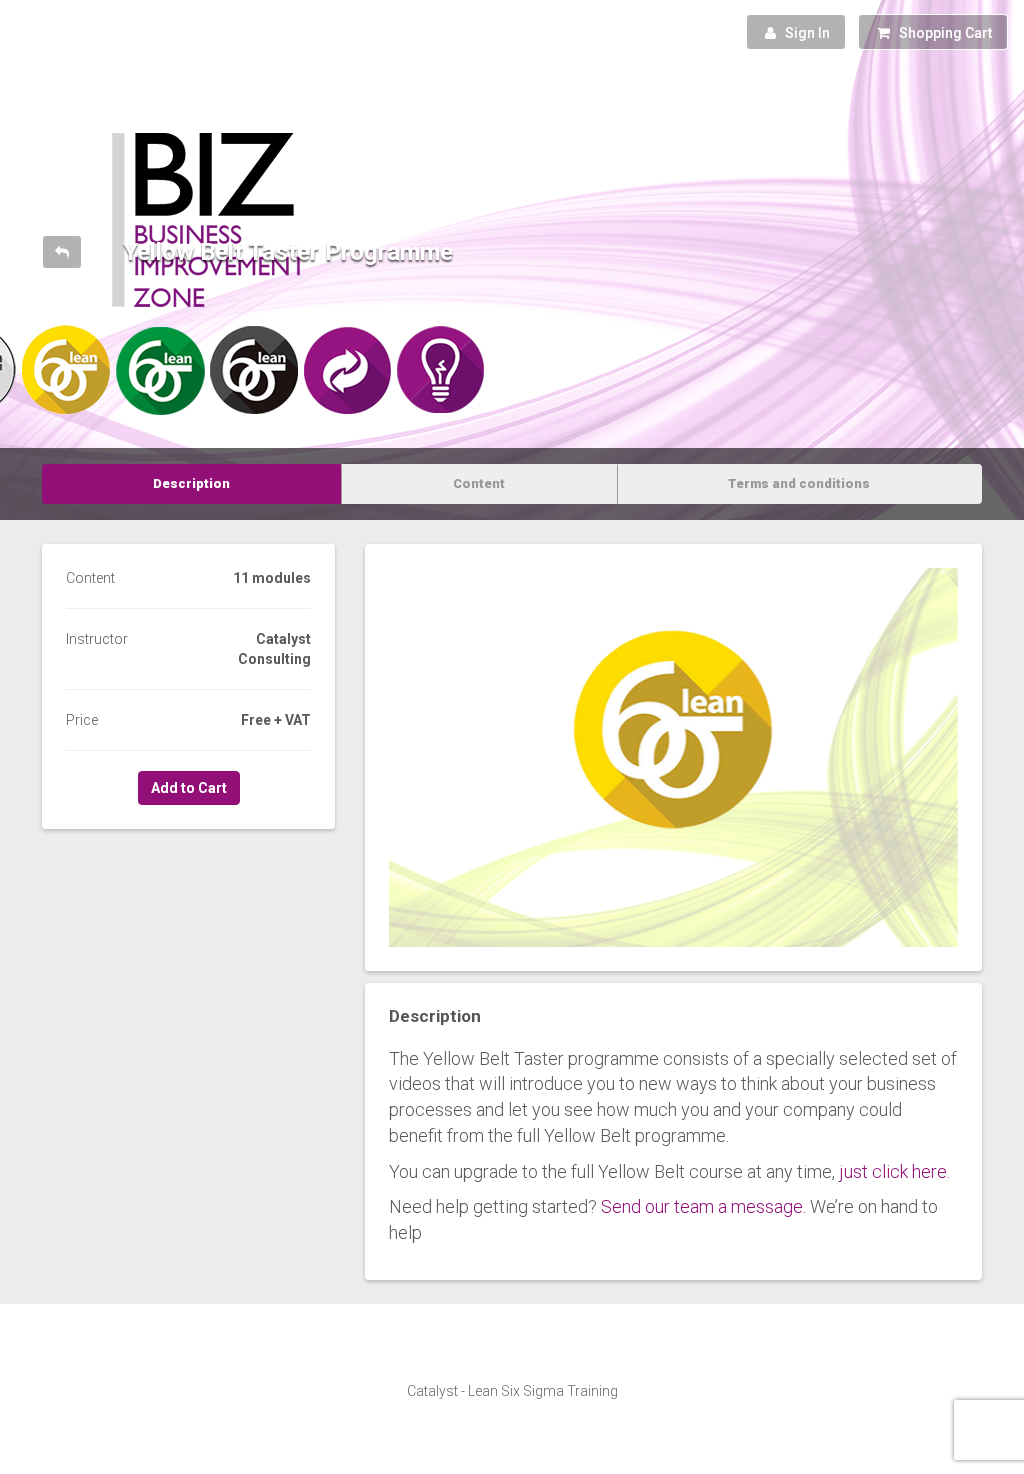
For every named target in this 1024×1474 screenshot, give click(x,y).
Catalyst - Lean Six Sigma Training (512, 1391)
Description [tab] (191, 483)
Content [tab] (479, 483)
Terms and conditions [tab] (799, 483)
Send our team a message (702, 1206)
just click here (893, 1171)
